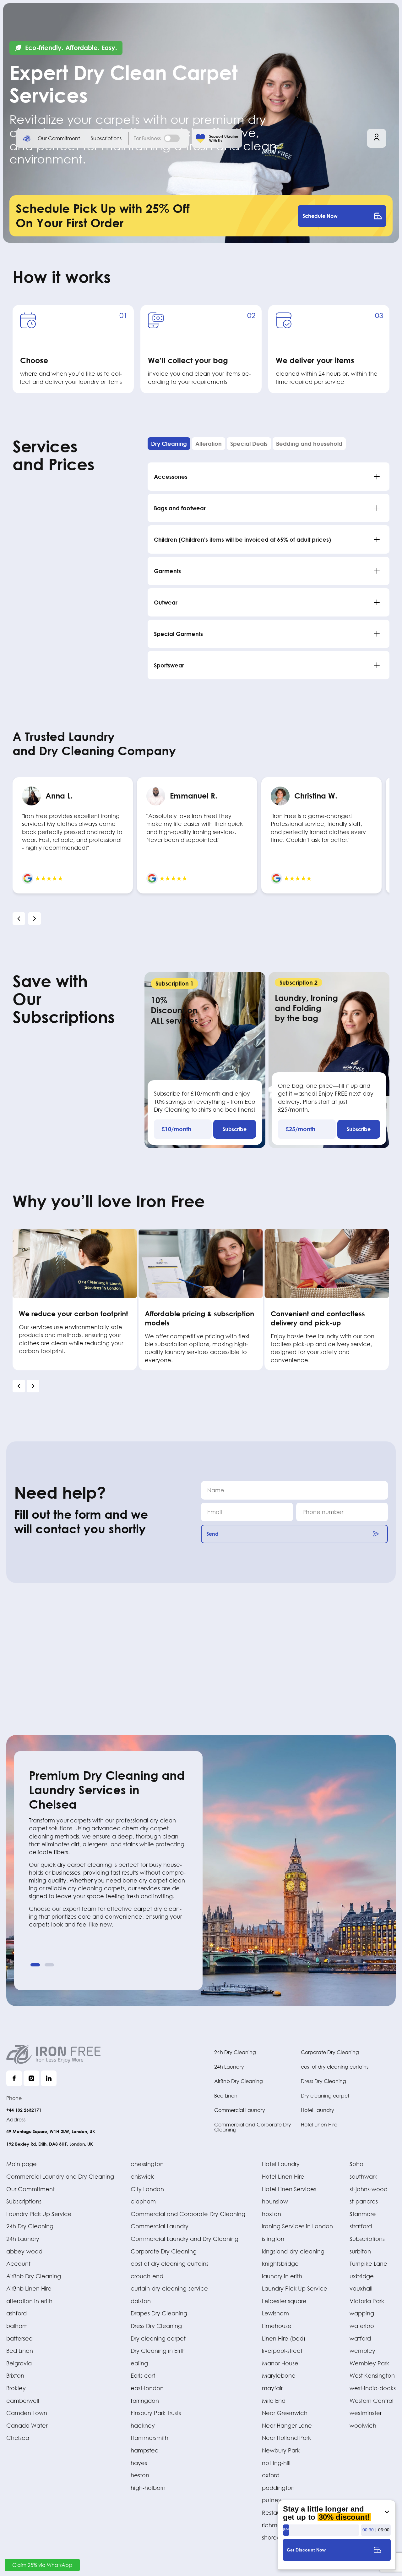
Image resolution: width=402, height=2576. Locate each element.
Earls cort (143, 2375)
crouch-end (147, 2276)
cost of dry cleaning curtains (335, 2067)
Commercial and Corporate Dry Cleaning (253, 2127)
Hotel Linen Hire (319, 2124)
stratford (361, 2226)
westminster (366, 2413)
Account (18, 2264)
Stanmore (363, 2214)
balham (17, 2326)
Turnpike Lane (368, 2264)
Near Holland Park (286, 2438)
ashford (16, 2313)
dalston (141, 2301)
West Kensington (372, 2375)
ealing (139, 2363)
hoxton (272, 2214)
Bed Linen (226, 2095)
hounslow (275, 2201)
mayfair (272, 2388)
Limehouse (277, 2326)
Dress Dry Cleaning (323, 2081)
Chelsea (18, 2438)
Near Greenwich (285, 2413)
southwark (363, 2176)
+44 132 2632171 (24, 2110)
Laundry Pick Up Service (39, 2214)
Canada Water (27, 2425)
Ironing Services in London (297, 2226)
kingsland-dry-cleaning (293, 2251)
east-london (147, 2388)
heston (140, 2475)
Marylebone (279, 2375)
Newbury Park (281, 2450)
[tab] (169, 444)
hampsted (145, 2450)
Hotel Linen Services (289, 2189)
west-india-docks (373, 2388)
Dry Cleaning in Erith (158, 2351)
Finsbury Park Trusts (156, 2413)
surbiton (360, 2251)
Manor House (280, 2363)
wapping (362, 2313)
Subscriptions (106, 138)
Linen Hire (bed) (284, 2338)
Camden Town (27, 2413)
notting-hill (276, 2463)
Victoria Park (367, 2301)
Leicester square (284, 2301)
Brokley (16, 2388)
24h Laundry (229, 2067)
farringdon (145, 2401)
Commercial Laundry (240, 2110)
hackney (143, 2425)
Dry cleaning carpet (325, 2095)
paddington (278, 2488)
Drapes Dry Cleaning (159, 2313)
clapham (143, 2201)
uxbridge (362, 2276)
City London (147, 2189)
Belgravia (19, 2363)
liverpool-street (282, 2351)
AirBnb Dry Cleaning (239, 2081)
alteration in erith (29, 2301)
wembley (362, 2351)
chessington (147, 2164)
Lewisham (275, 2313)
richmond (275, 2525)
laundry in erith (282, 2276)
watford (360, 2338)
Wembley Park (369, 2363)
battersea (19, 2338)
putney (272, 2500)
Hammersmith (149, 2438)
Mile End (274, 2401)
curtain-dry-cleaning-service (169, 2288)
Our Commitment (59, 138)
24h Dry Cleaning (235, 2052)
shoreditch (276, 2537)
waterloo (362, 2326)
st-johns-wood (369, 2189)
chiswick (142, 2176)
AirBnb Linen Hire (29, 2288)
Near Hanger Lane (287, 2425)
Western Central (372, 2401)
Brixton (15, 2375)
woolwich (363, 2425)
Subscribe (235, 1129)
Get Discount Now (306, 2550)
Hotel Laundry (318, 2110)
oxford (271, 2475)
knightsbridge (280, 2264)
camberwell (23, 2401)
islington (273, 2239)
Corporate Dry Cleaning (330, 2052)
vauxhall (361, 2288)
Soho (356, 2164)
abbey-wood (24, 2251)
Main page (22, 2164)
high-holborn (148, 2488)
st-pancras (364, 2201)
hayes (139, 2463)
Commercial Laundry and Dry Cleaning (60, 2176)
